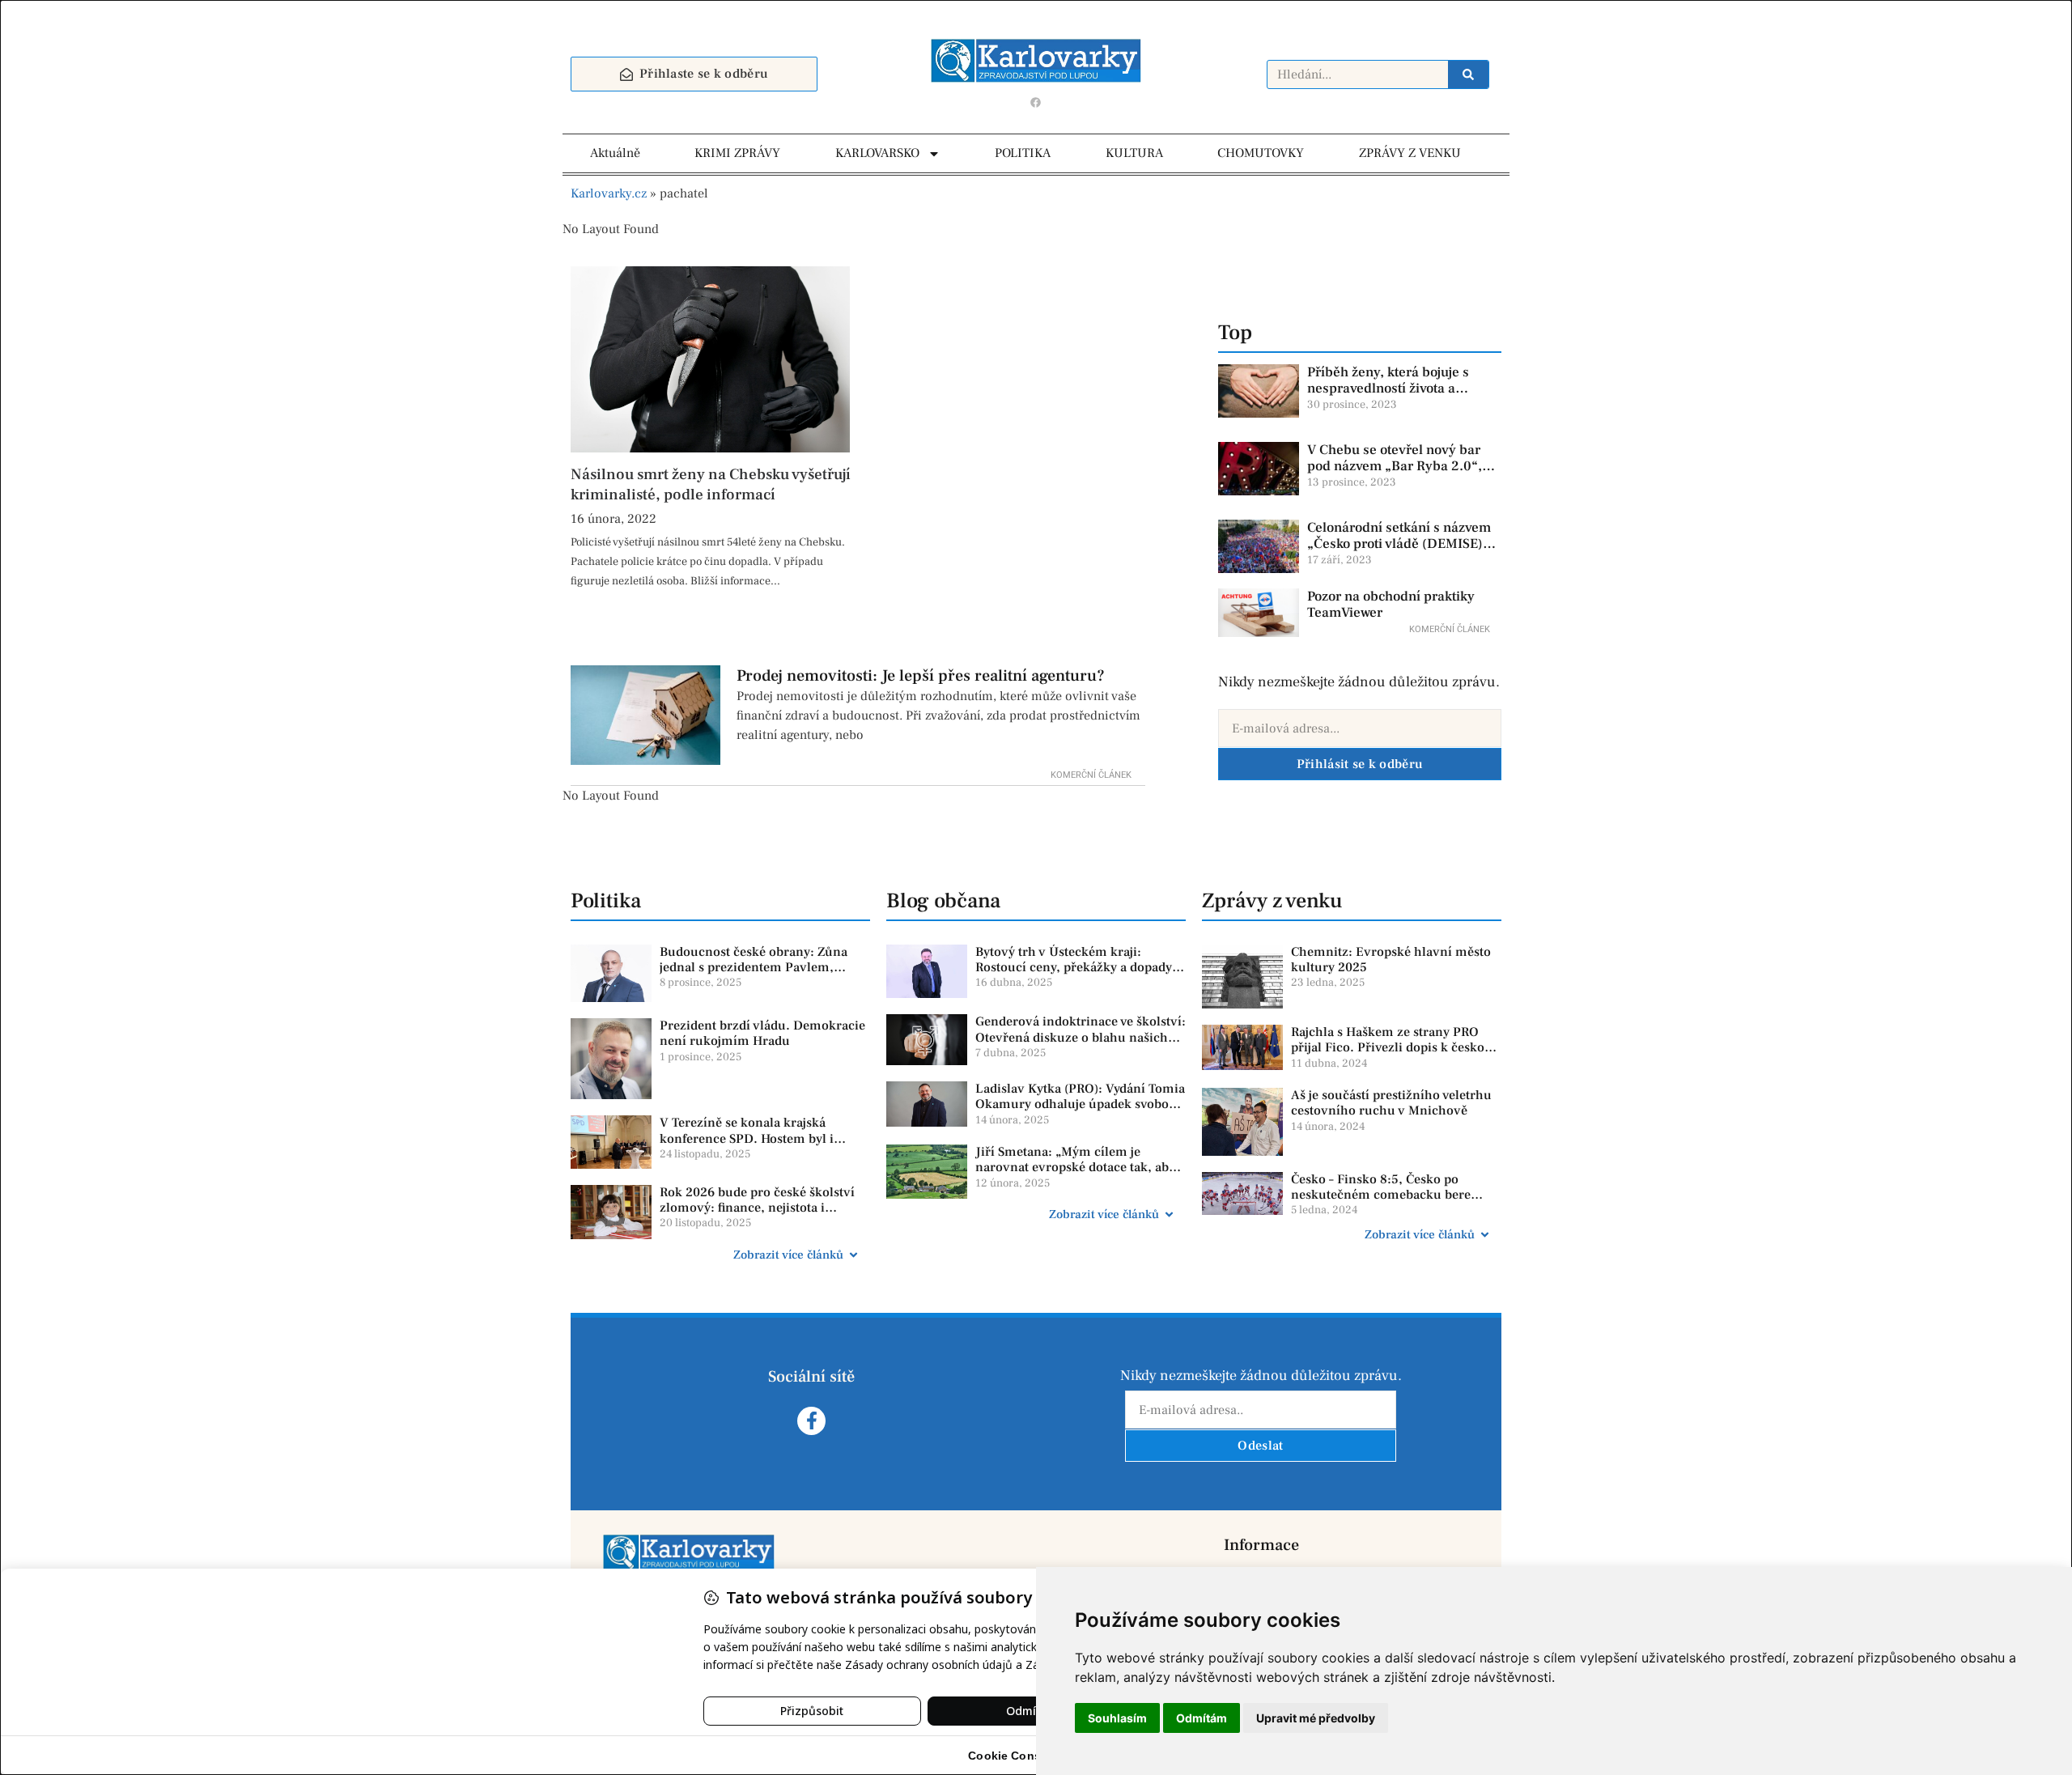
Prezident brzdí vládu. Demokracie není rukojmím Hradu (762, 1033)
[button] (720, 1255)
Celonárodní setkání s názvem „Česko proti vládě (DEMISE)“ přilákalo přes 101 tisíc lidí (1399, 544)
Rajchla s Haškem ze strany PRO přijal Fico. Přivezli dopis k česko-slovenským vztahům (1390, 1047)
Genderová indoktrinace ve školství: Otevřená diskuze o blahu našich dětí (1081, 1037)
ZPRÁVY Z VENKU (1410, 153)
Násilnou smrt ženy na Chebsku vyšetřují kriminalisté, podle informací (710, 484)
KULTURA (1134, 153)
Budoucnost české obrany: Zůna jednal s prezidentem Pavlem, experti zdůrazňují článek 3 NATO (759, 967)
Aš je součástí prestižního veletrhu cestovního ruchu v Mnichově (1391, 1103)
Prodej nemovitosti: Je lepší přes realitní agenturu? (921, 676)
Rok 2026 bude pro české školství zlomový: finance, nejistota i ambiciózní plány (757, 1208)
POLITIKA (1023, 153)
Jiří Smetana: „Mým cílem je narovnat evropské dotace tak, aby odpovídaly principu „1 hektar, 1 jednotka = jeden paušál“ (1075, 1175)
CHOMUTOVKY (1261, 153)
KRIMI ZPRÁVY (737, 153)
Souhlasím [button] (1117, 1718)
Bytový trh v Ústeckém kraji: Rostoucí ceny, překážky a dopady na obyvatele (1074, 967)
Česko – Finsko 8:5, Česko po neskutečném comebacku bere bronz (1381, 1195)
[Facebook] (1036, 102)
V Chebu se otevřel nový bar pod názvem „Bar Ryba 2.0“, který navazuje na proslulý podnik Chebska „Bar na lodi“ (1399, 475)
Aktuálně (615, 153)
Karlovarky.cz (609, 193)
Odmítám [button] (1202, 1718)
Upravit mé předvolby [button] (1316, 1718)
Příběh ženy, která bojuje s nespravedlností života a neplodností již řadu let (1388, 389)
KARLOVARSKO (877, 153)
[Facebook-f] (811, 1421)
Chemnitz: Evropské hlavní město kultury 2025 (1391, 960)
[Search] (1468, 74)
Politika (606, 901)
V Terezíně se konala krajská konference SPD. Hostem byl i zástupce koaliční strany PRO (747, 1138)
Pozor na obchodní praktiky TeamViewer (1391, 605)
